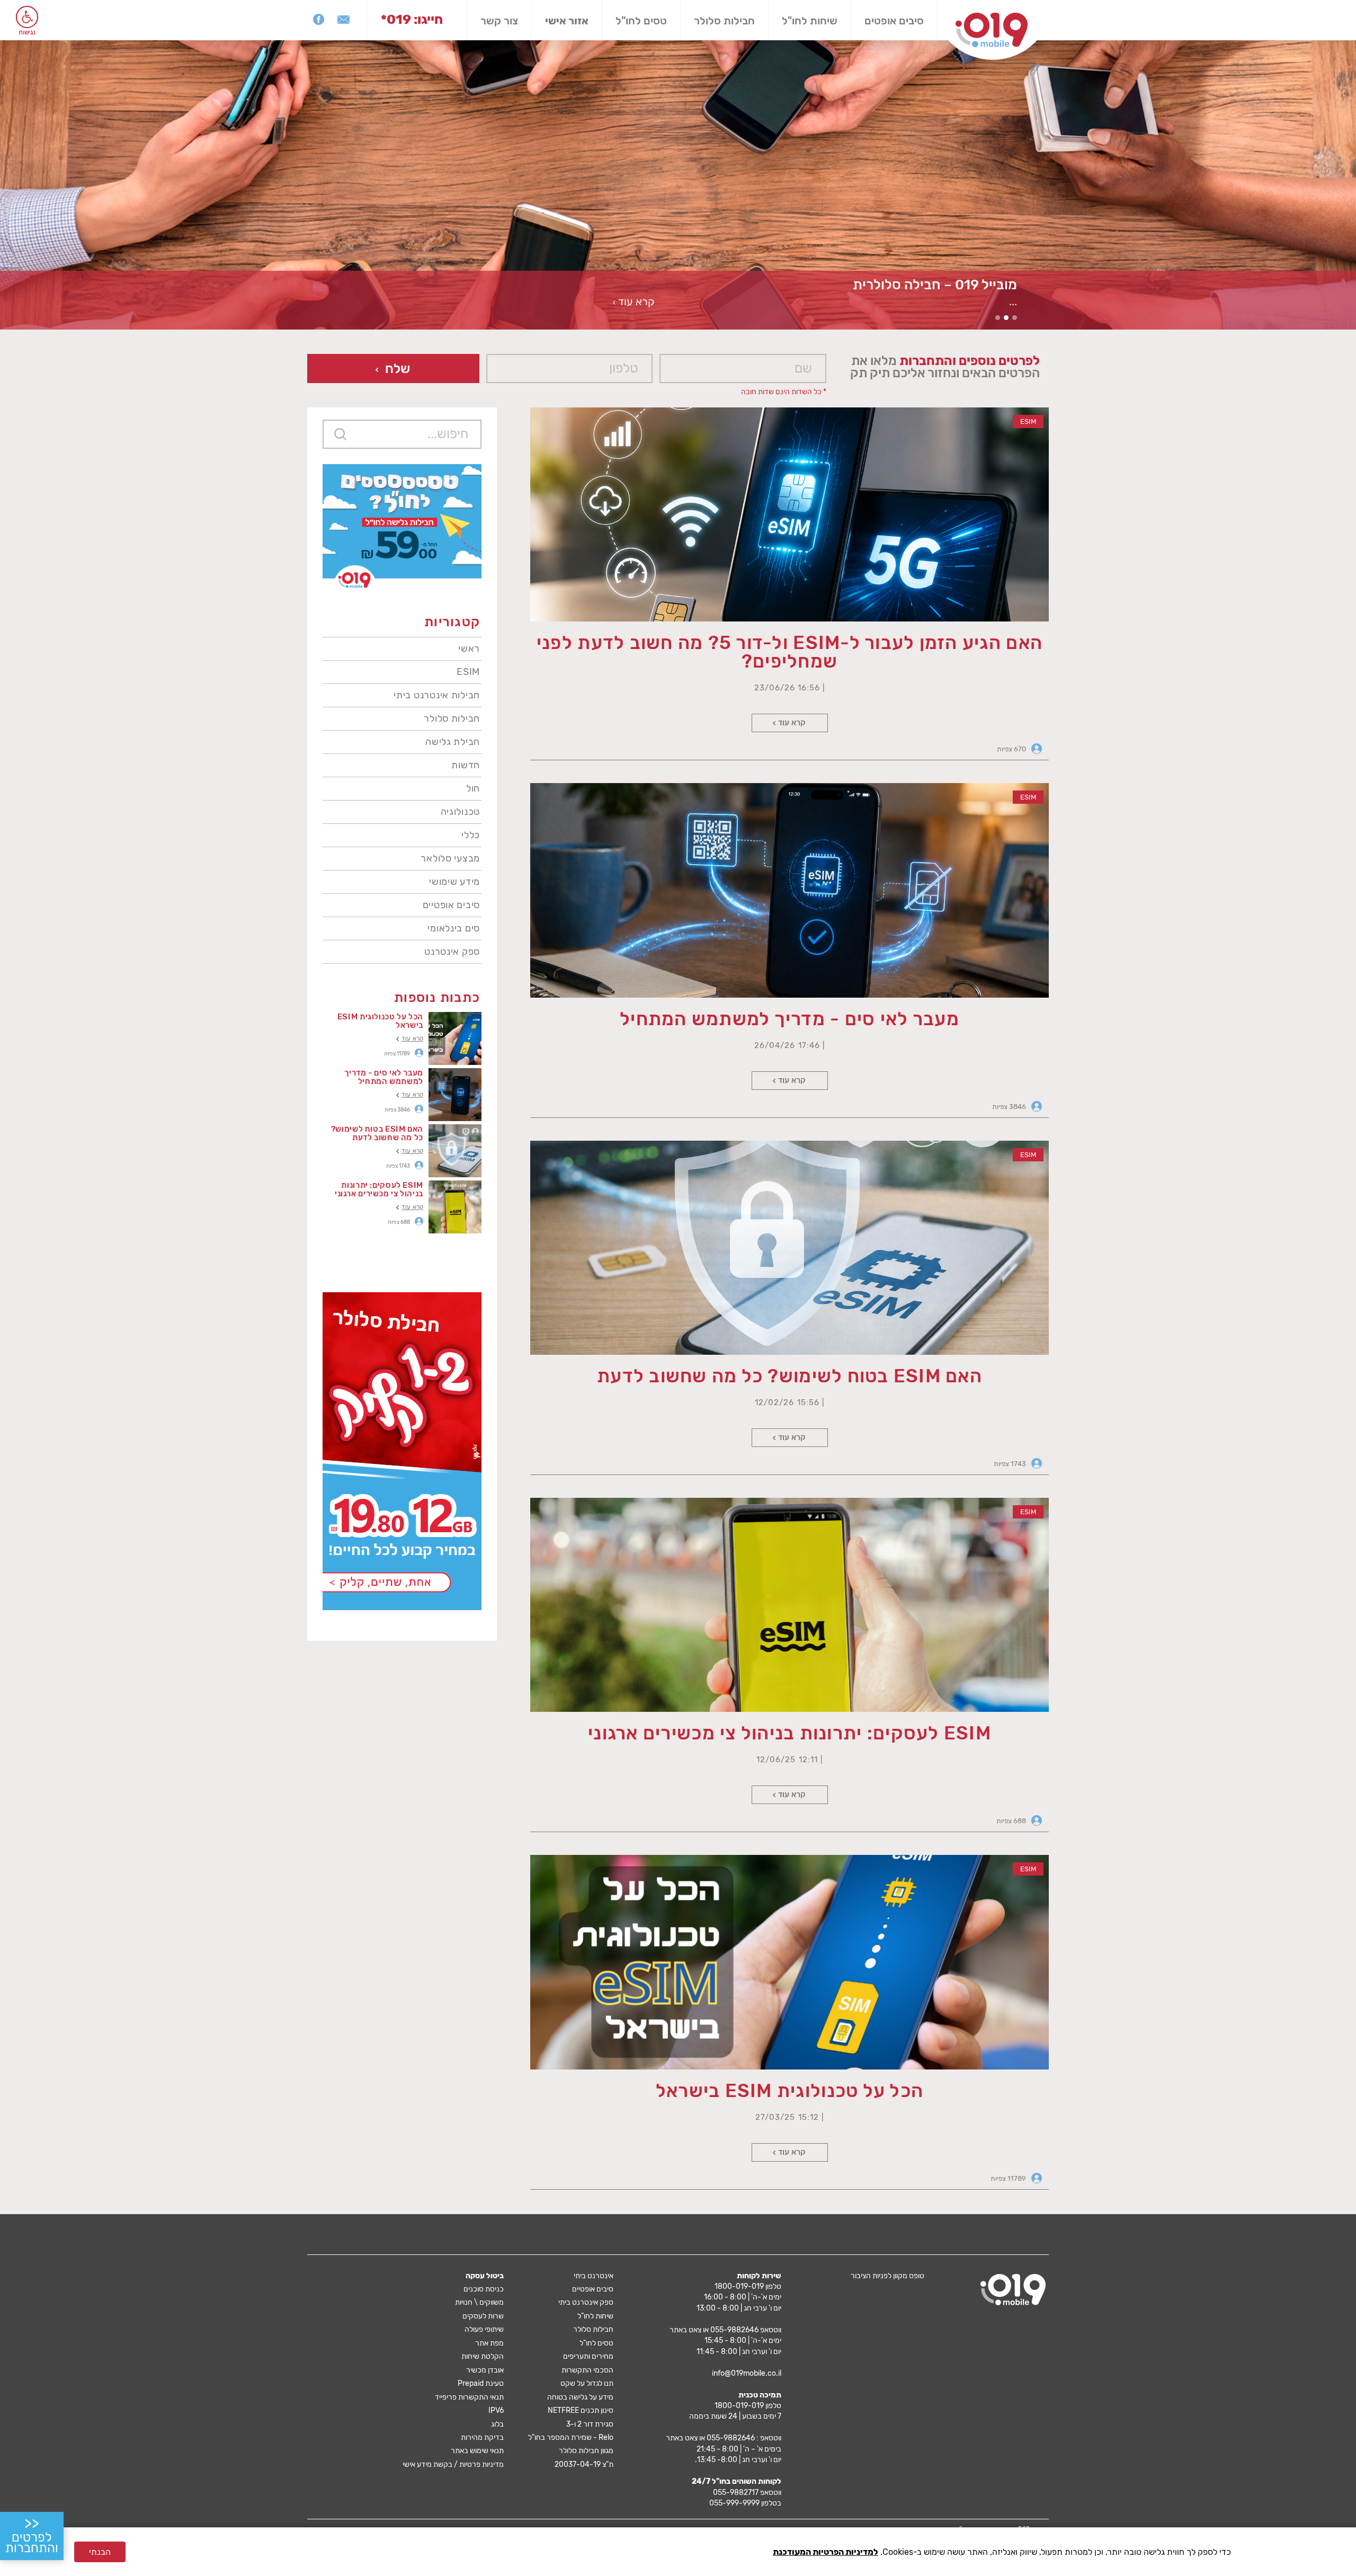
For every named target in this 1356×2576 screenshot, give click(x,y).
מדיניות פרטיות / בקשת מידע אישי (453, 2464)
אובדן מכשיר (485, 2370)
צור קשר (499, 21)
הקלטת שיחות (483, 2356)
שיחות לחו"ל (810, 21)
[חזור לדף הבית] (992, 30)
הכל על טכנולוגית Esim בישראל (789, 2091)
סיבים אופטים (894, 21)
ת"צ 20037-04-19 (584, 2464)
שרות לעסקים (483, 2316)
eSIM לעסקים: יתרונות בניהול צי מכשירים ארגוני (789, 1733)
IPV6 (496, 2410)
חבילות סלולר (724, 21)
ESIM (468, 672)
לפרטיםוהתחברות (32, 2535)
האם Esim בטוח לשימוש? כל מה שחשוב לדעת (789, 1376)
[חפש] (340, 434)
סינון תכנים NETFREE (581, 2410)
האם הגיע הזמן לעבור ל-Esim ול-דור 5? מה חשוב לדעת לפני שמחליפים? (789, 652)
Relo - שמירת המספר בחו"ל (571, 2437)
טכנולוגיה (460, 812)
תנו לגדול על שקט (587, 2383)
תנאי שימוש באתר (477, 2451)
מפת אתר (489, 2343)
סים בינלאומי (454, 928)
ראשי (469, 649)
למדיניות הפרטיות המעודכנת (826, 2552)
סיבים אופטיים (451, 905)
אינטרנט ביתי (594, 2276)
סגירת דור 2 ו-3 (590, 2424)
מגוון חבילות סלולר (586, 2451)
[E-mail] (344, 19)
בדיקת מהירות (482, 2437)
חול (473, 788)
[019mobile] (1013, 2290)
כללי (471, 835)
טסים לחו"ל (641, 21)
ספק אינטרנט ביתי (586, 2302)
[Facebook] (319, 19)
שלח (398, 368)
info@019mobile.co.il (747, 2373)
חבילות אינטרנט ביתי (437, 695)
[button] (27, 17)
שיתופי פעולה (484, 2329)
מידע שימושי (454, 882)
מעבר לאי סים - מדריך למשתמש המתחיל (789, 1019)
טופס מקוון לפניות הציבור (887, 2276)
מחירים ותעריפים (588, 2356)
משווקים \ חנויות (479, 2302)
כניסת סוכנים (484, 2289)
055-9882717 (736, 2493)
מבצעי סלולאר (450, 858)
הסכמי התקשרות (587, 2370)
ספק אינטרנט (452, 952)
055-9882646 (734, 2330)
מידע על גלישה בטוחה (580, 2397)
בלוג (497, 2424)
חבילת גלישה (453, 742)
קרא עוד (792, 723)
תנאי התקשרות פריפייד (469, 2397)
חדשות (466, 765)
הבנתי (100, 2552)
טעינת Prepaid (481, 2383)
